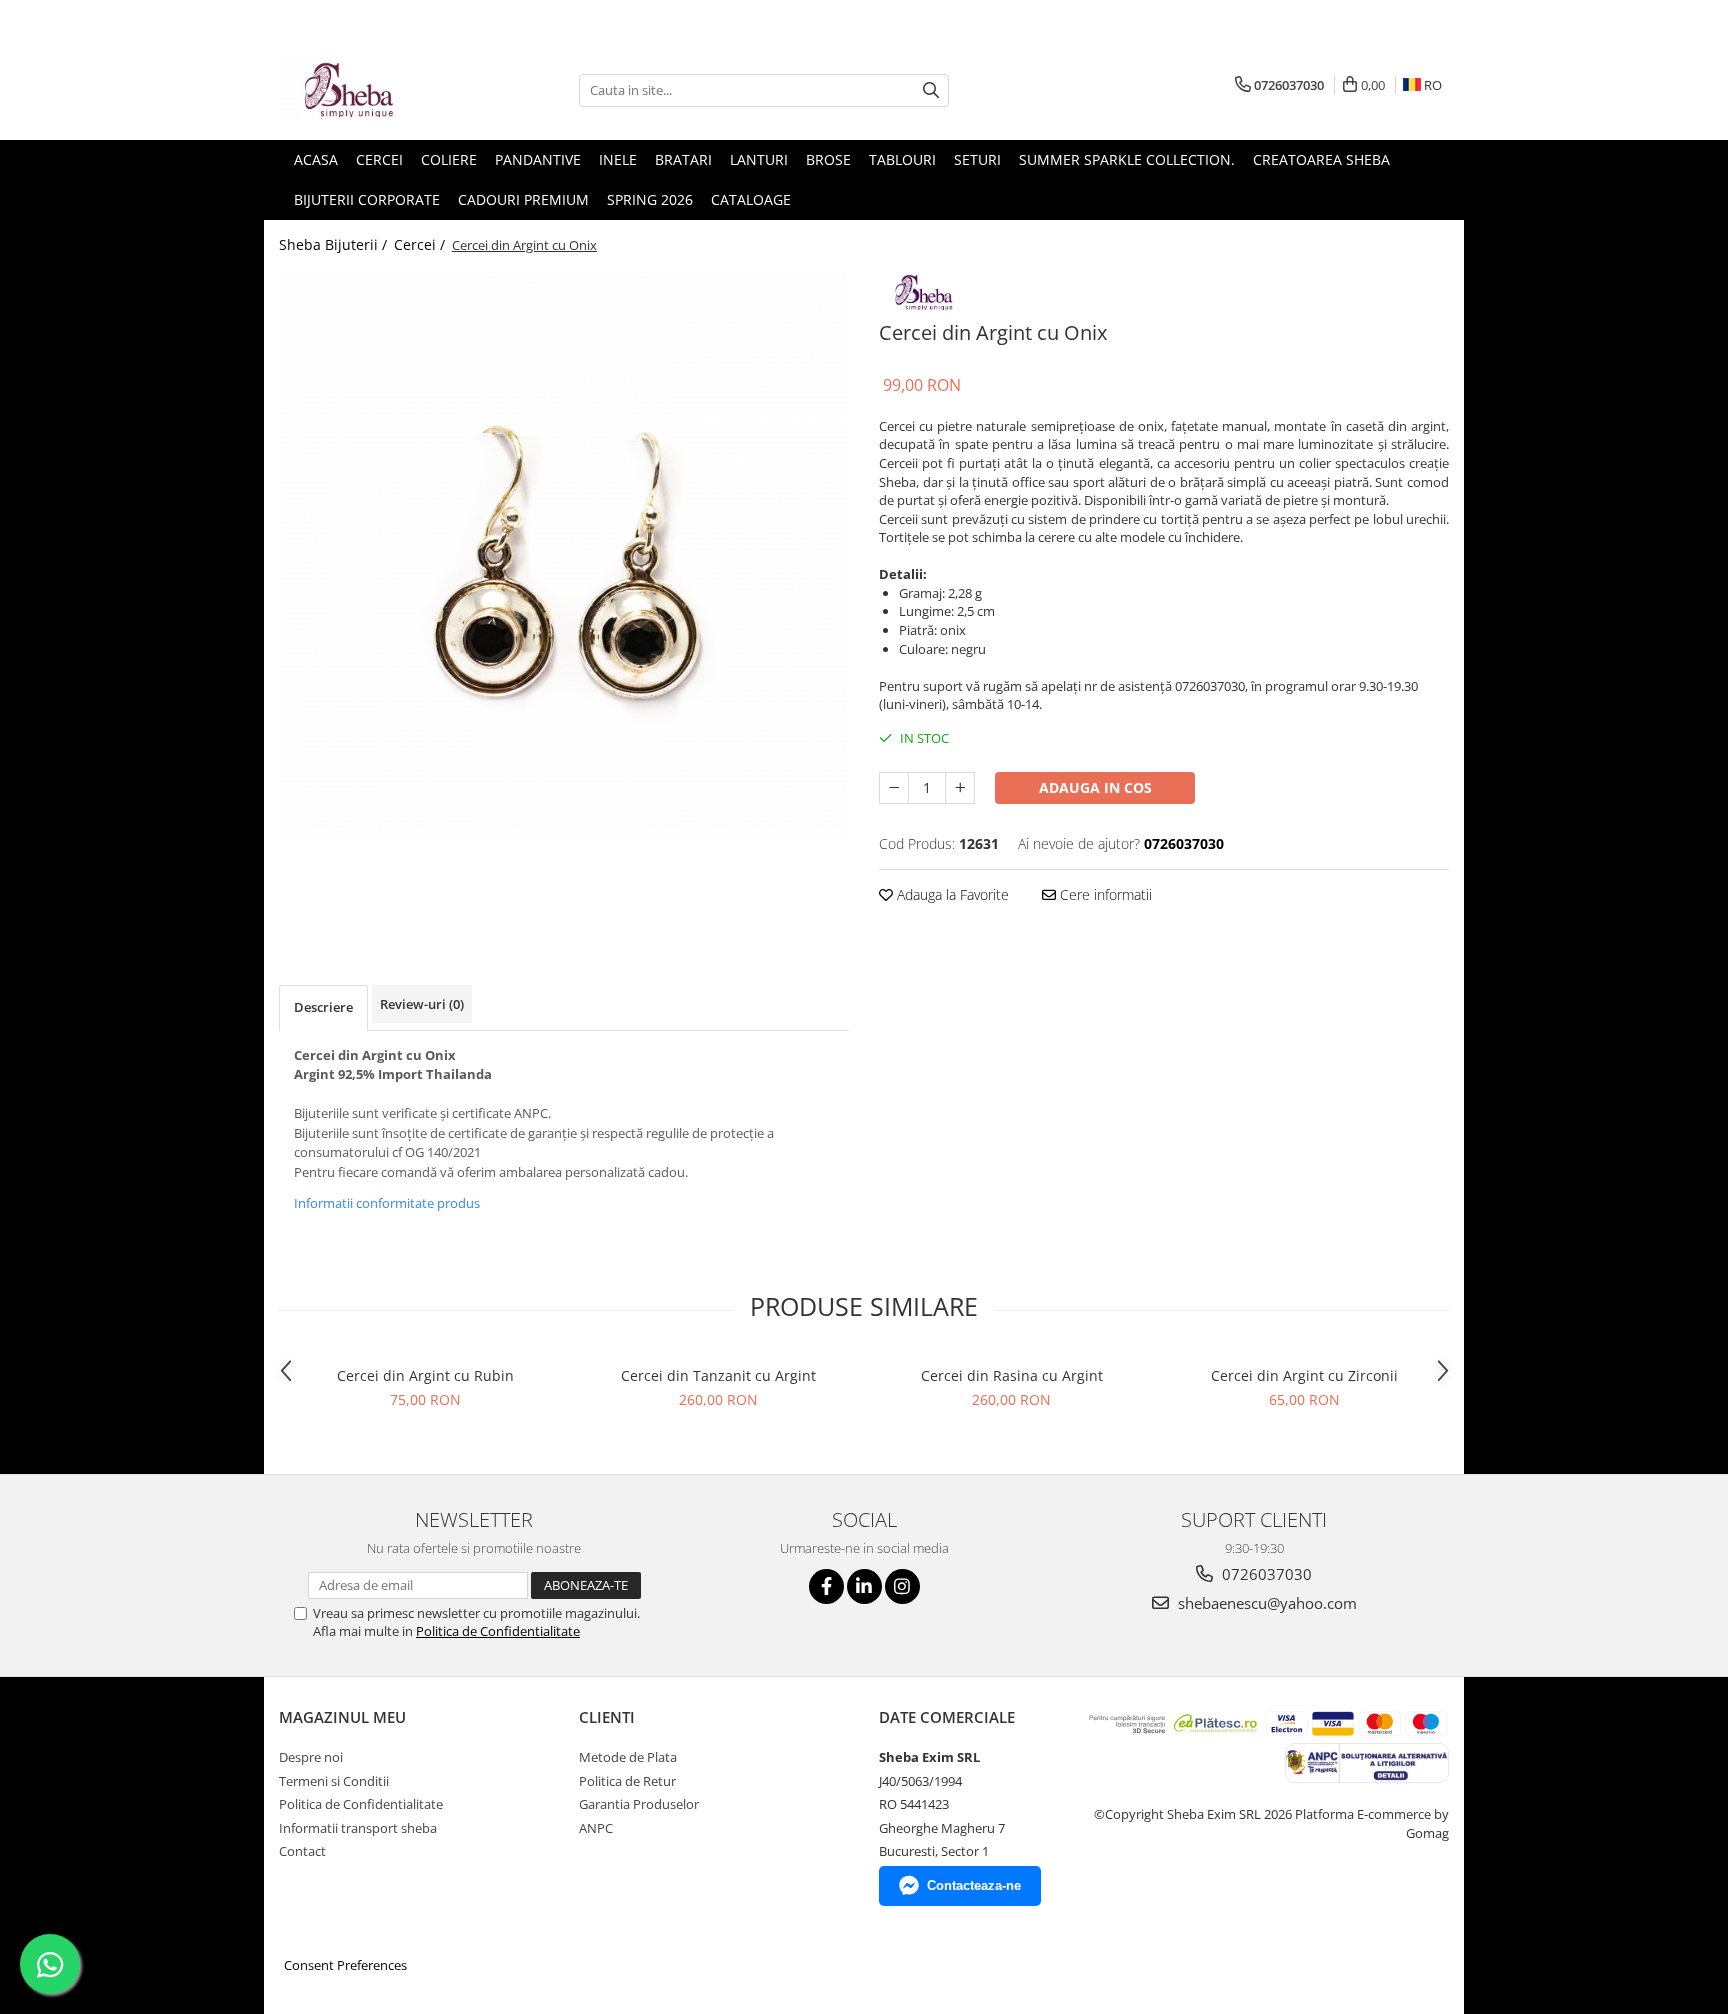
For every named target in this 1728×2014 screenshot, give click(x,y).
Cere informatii (1104, 894)
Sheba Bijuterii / (335, 244)
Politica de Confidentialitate (498, 1631)
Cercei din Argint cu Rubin (425, 1375)
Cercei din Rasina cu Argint (1012, 1375)
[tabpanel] (564, 555)
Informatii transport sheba (358, 1828)
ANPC (596, 1828)
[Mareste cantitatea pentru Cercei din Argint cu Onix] (960, 788)
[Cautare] (931, 90)
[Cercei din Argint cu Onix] (564, 555)
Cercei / (421, 244)
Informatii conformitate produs (387, 1203)
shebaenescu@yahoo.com (1265, 1603)
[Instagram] (902, 1586)
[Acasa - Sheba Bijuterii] (379, 90)
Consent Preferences (345, 1965)
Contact (302, 1851)
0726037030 (1265, 1574)
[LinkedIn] (864, 1586)
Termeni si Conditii (334, 1781)
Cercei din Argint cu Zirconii (1304, 1375)
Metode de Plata (628, 1757)
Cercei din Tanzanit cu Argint (718, 1375)
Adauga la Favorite (951, 894)
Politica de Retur (627, 1781)
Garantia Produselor (639, 1804)
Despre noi (311, 1757)
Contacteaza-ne (974, 1885)
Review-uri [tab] (422, 1004)
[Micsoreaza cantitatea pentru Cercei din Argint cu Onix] (894, 788)
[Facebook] (826, 1586)
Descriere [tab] (323, 1007)
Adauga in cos (1095, 787)
